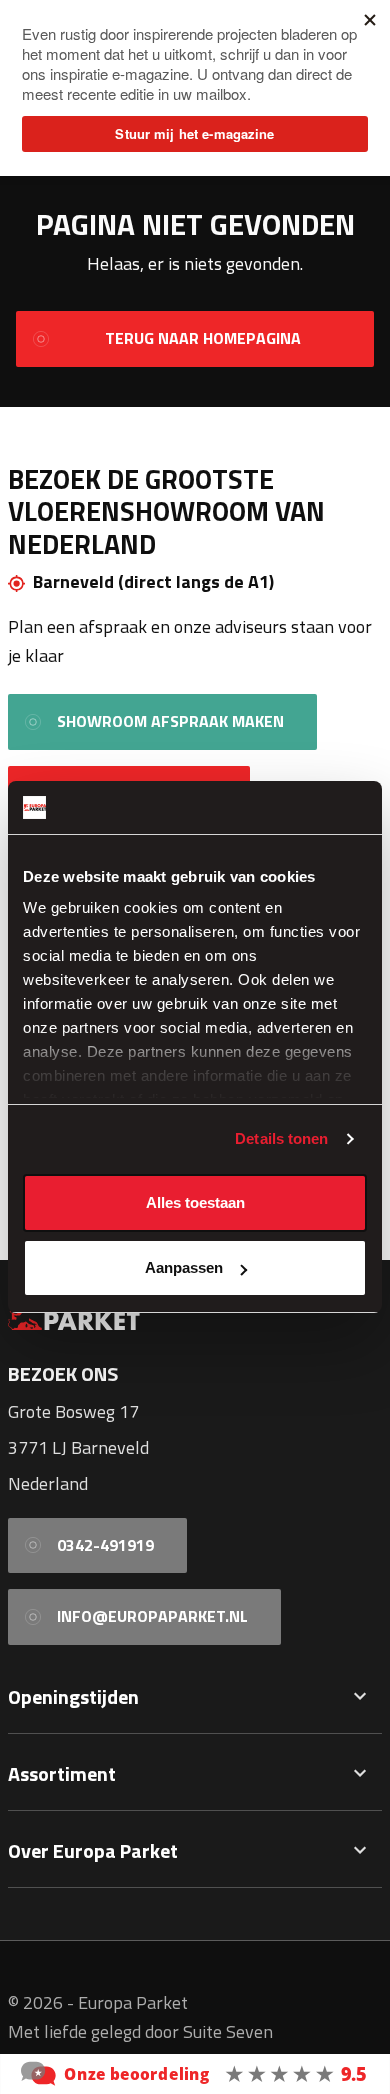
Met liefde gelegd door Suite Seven (140, 2031)
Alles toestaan (195, 1202)
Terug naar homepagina (203, 338)
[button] (360, 1697)
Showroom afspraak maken (170, 721)
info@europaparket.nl (152, 1616)
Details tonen (281, 1138)
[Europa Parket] (195, 2071)
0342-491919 (105, 1545)
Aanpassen (184, 1267)
